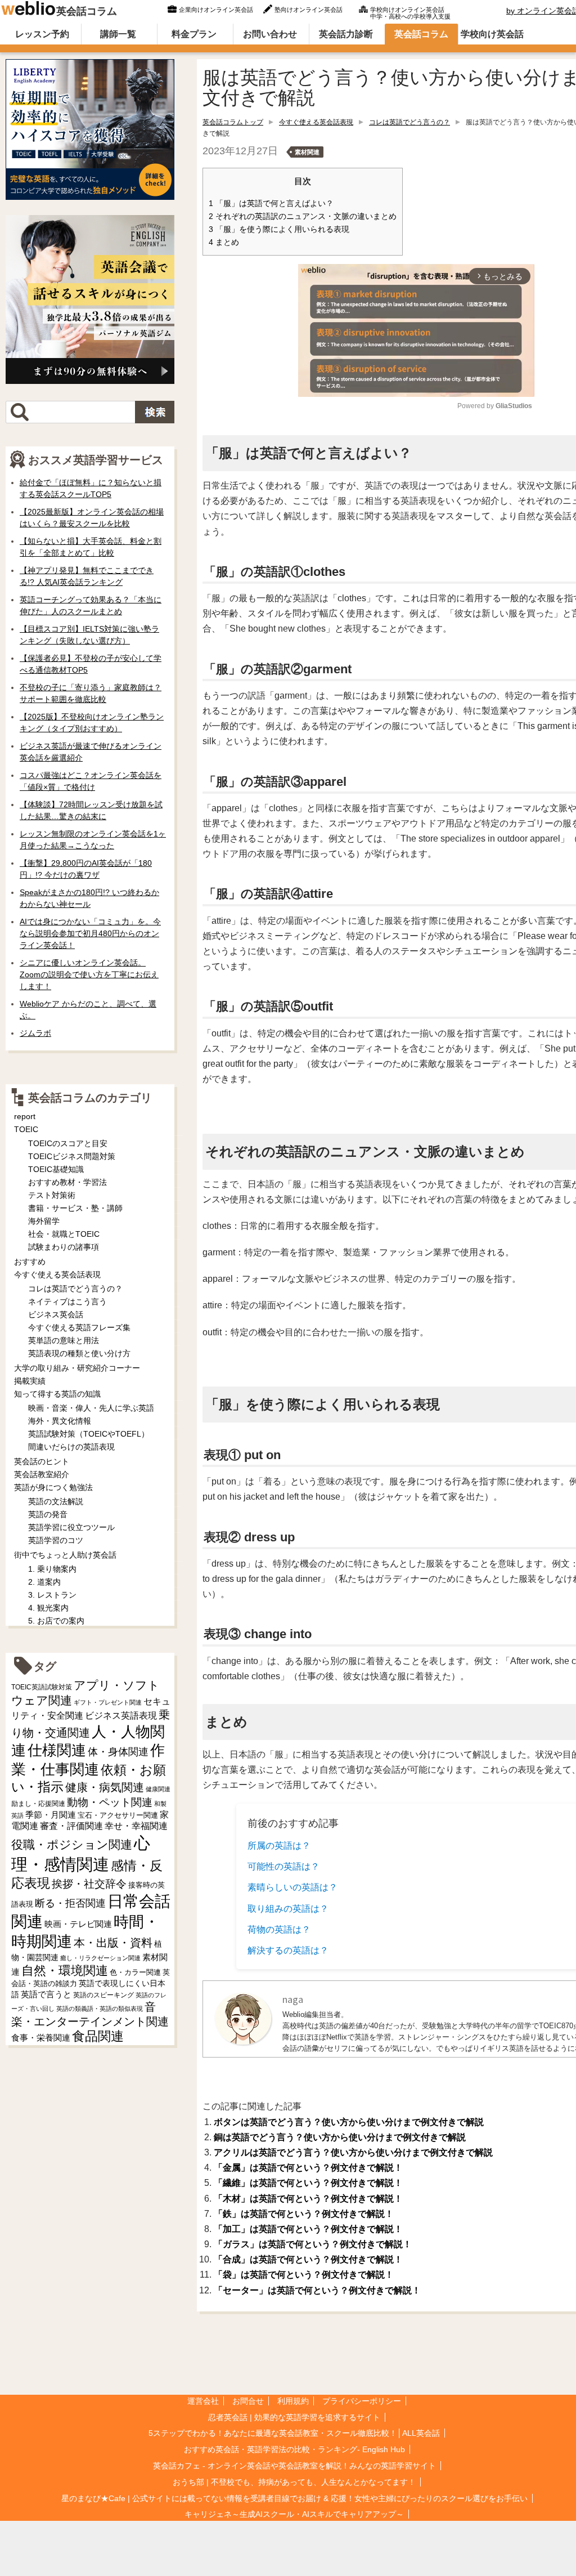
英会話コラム (87, 11)
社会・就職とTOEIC (64, 1234)
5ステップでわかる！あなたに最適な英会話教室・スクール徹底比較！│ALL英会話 (294, 2433)
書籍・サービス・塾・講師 (75, 1208)
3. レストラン (52, 1595)
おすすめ (30, 1262)
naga (293, 1999)
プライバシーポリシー (362, 2401)
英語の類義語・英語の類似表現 (100, 2009)
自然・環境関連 (65, 1971)
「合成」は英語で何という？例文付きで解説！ (308, 2259)
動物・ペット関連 (110, 1802)
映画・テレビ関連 (78, 1924)
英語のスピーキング (103, 1995)
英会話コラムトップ (233, 122)
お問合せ (248, 2401)
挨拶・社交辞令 (89, 1884)
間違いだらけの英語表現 (71, 1447)
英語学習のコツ (56, 1540)
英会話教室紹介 (42, 1474)
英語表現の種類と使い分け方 (79, 1353)
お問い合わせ (270, 34)
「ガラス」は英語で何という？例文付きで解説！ (313, 2244)
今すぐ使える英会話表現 (316, 122)
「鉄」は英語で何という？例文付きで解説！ (304, 2214)
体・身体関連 (118, 1752)
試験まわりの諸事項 (64, 1247)
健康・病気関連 (105, 1787)
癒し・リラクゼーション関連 (100, 1958)
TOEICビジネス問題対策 (72, 1156)
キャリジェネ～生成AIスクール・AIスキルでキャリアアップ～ (294, 2514)
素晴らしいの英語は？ (292, 1887)
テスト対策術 (52, 1195)
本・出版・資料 (113, 1943)
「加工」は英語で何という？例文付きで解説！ (308, 2229)
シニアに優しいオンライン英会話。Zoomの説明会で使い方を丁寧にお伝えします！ (89, 974)
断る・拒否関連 (70, 1903)
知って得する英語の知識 (57, 1394)
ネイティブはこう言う (67, 1302)
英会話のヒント (42, 1461)
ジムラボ (35, 1033)
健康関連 (158, 1789)
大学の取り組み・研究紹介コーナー (77, 1368)
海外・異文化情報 (60, 1421)
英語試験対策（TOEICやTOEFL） (89, 1434)
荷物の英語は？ (279, 1929)
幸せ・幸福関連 (136, 1826)
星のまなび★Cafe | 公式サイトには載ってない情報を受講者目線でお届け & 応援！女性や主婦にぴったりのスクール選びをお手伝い (294, 2498)
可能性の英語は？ (283, 1866)
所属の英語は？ (279, 1846)
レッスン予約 (42, 34)
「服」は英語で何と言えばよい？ (271, 204)
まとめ (224, 242)
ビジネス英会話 (56, 1314)
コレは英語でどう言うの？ (409, 122)
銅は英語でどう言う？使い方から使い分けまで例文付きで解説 (340, 2137)
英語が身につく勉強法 (53, 1487)
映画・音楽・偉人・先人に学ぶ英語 (91, 1408)
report (25, 1116)
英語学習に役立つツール (71, 1527)
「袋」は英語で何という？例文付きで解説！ (304, 2275)
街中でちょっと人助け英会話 (65, 1555)
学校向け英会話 (492, 34)
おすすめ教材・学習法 (67, 1182)
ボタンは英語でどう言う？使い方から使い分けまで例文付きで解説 (349, 2122)
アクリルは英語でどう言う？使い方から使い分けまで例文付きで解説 (353, 2152)
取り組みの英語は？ (288, 1909)
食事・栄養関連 (41, 2038)
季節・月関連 (51, 1815)
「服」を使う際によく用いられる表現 (279, 229)
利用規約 (293, 2401)
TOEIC (26, 1129)
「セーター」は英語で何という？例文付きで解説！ (317, 2290)
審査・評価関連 (71, 1826)
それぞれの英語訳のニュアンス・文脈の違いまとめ (303, 216)
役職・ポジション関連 (72, 1844)
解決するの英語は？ (288, 1950)
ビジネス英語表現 (121, 1716)
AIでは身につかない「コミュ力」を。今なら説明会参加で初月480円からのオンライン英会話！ (90, 933)
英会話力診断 (346, 34)
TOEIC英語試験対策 (42, 1687)
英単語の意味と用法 (64, 1340)
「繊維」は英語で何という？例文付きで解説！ (308, 2183)
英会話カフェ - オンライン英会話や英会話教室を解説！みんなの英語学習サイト (294, 2466)
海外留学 (44, 1221)
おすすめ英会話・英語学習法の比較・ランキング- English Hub (294, 2449)
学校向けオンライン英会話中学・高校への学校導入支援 (410, 12)
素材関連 (307, 152)
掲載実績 (30, 1381)
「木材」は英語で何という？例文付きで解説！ (308, 2199)
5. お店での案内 (56, 1621)
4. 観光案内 (48, 1608)
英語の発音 (48, 1514)
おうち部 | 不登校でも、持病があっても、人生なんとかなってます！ (294, 2482)
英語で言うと (46, 1994)
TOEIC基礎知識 (56, 1169)
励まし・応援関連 (38, 1804)
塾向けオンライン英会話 (309, 10)
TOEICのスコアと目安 (68, 1143)
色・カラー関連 (135, 1972)
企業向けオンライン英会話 (216, 10)
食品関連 (98, 2036)
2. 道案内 (44, 1582)
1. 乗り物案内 (52, 1569)
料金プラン (194, 34)
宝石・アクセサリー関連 (118, 1815)
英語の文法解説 (56, 1501)
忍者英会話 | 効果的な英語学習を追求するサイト (294, 2417)
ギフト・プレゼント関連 (108, 1702)
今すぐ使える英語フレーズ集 (79, 1327)
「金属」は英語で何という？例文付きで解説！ (308, 2168)
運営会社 (203, 2401)
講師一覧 (118, 34)
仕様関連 (57, 1750)
